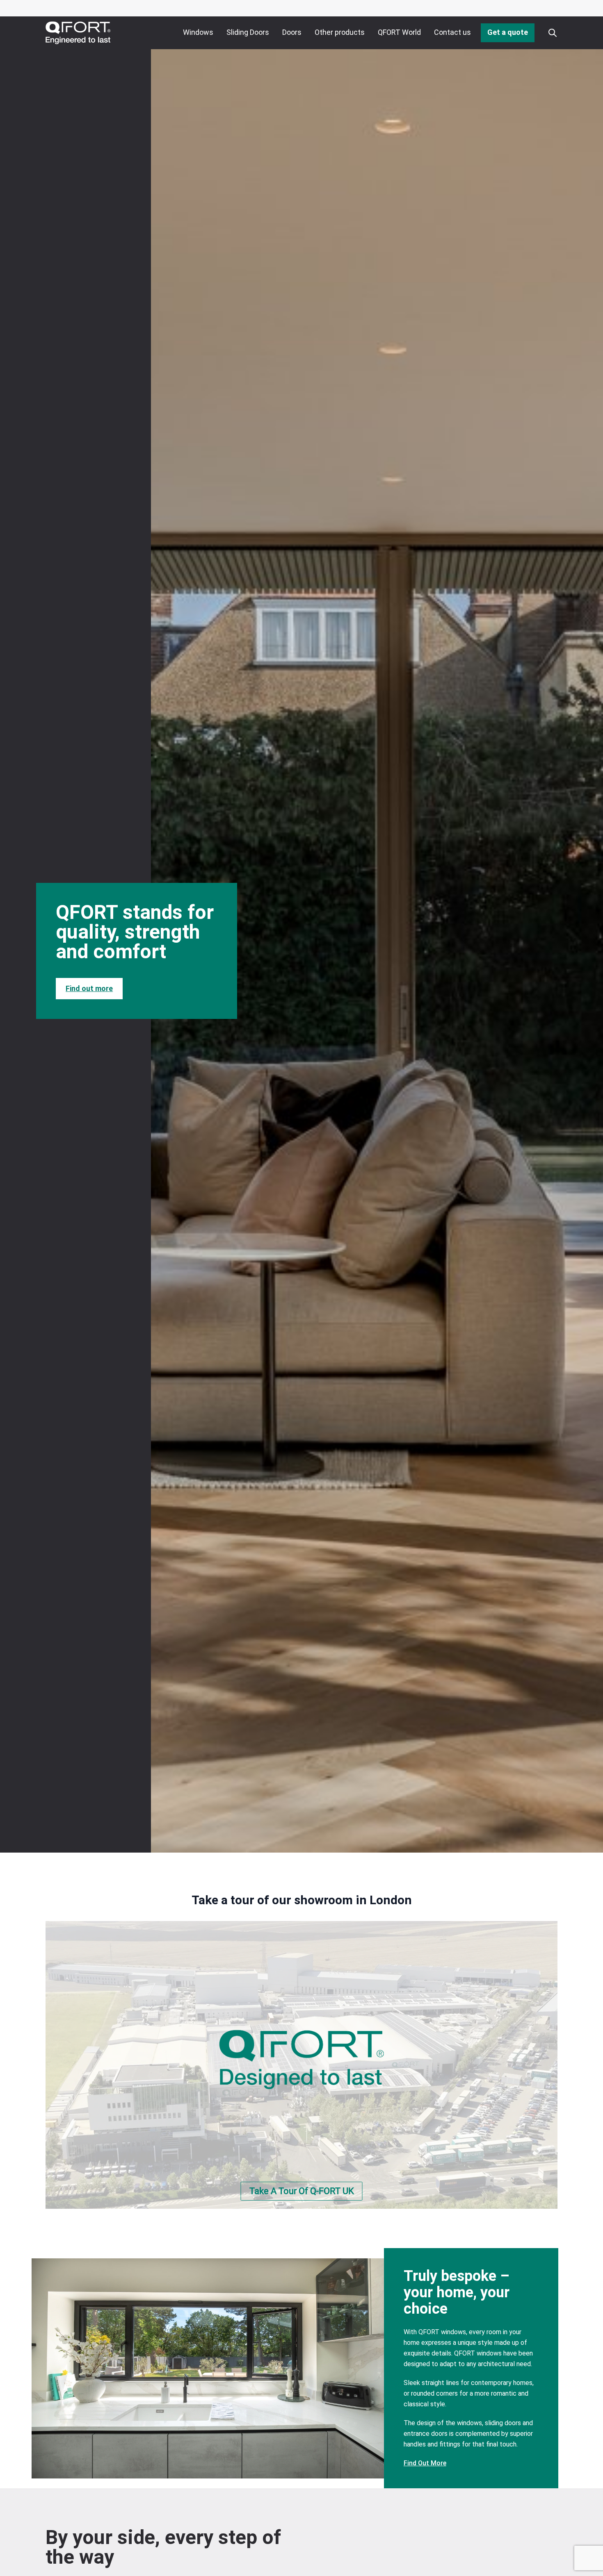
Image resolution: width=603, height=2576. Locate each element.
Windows (198, 32)
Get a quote (508, 32)
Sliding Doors (248, 32)
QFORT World (399, 32)
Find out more (89, 988)
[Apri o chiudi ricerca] (553, 33)
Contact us (452, 32)
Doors (292, 32)
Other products (340, 32)
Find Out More (425, 2463)
